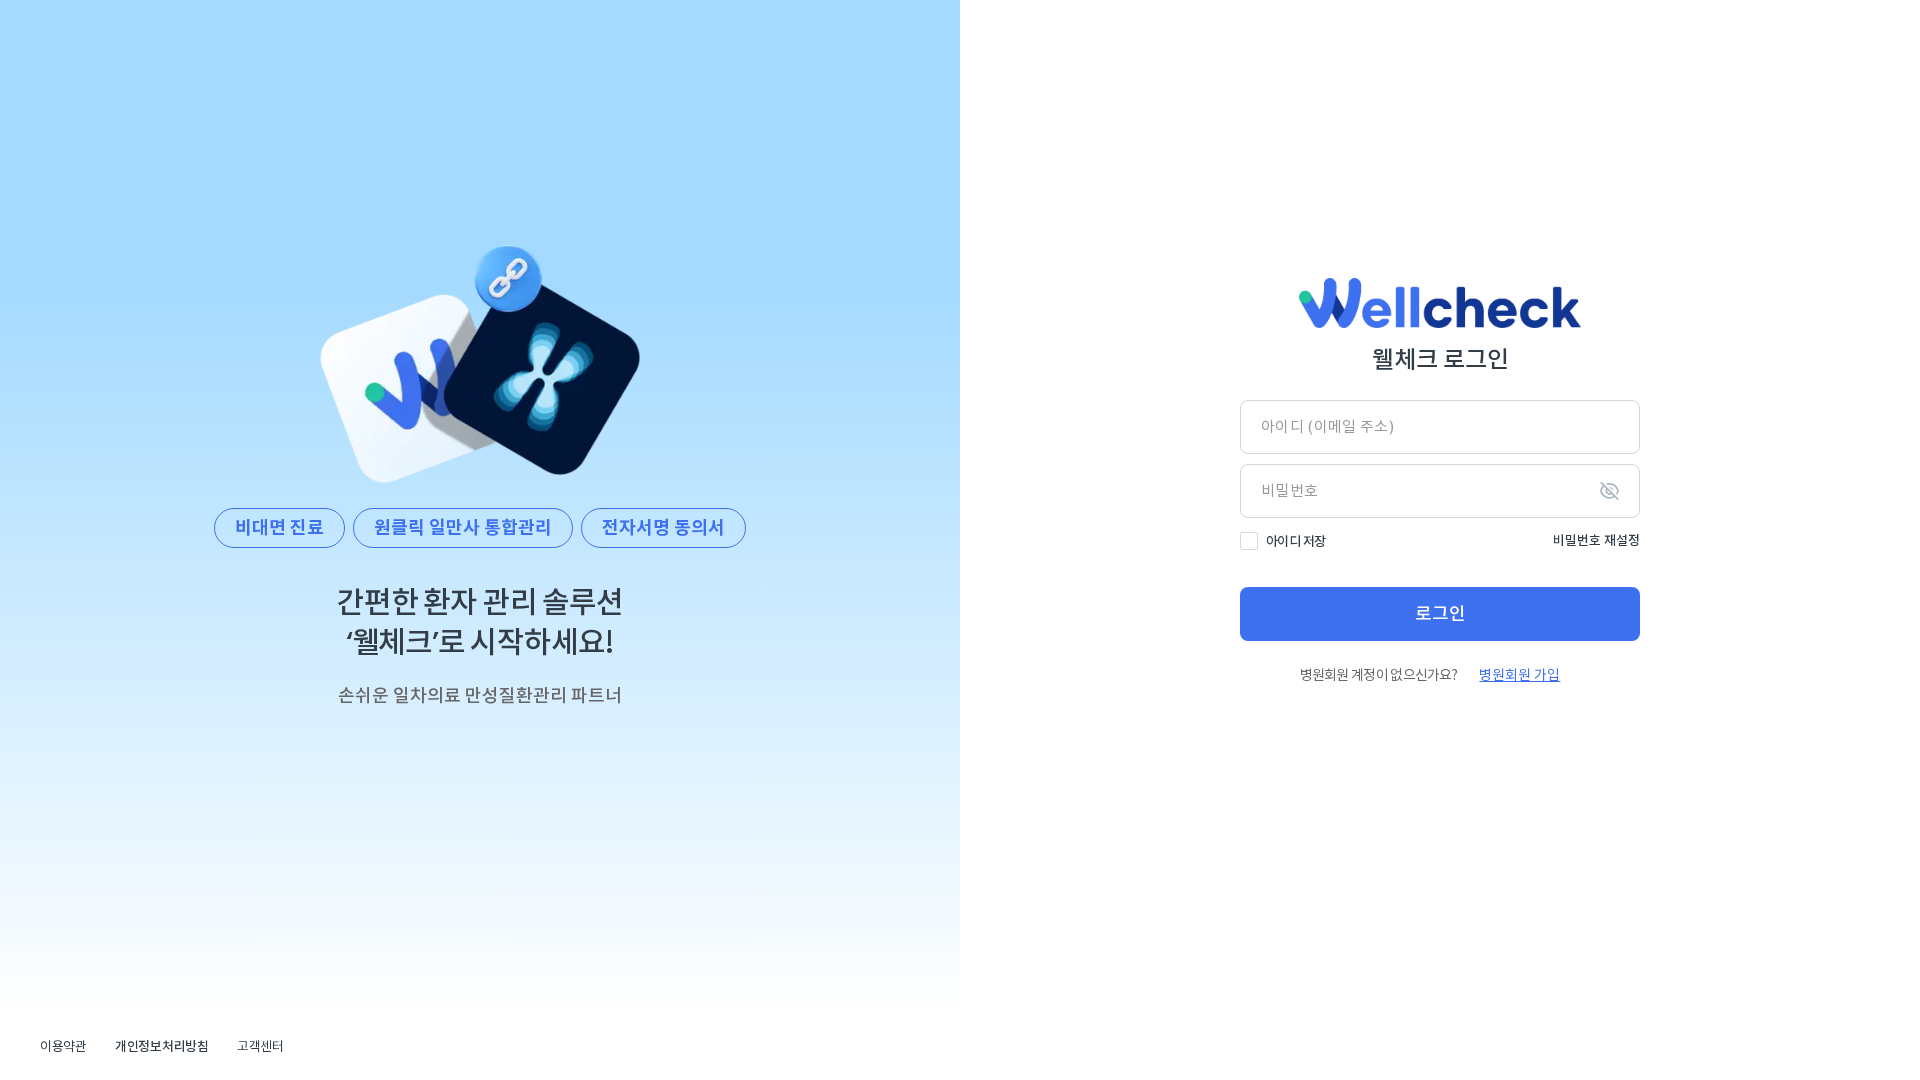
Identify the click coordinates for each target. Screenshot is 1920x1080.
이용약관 (63, 1046)
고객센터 (260, 1046)
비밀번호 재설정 (1596, 540)
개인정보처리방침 (162, 1046)
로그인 (1440, 613)
